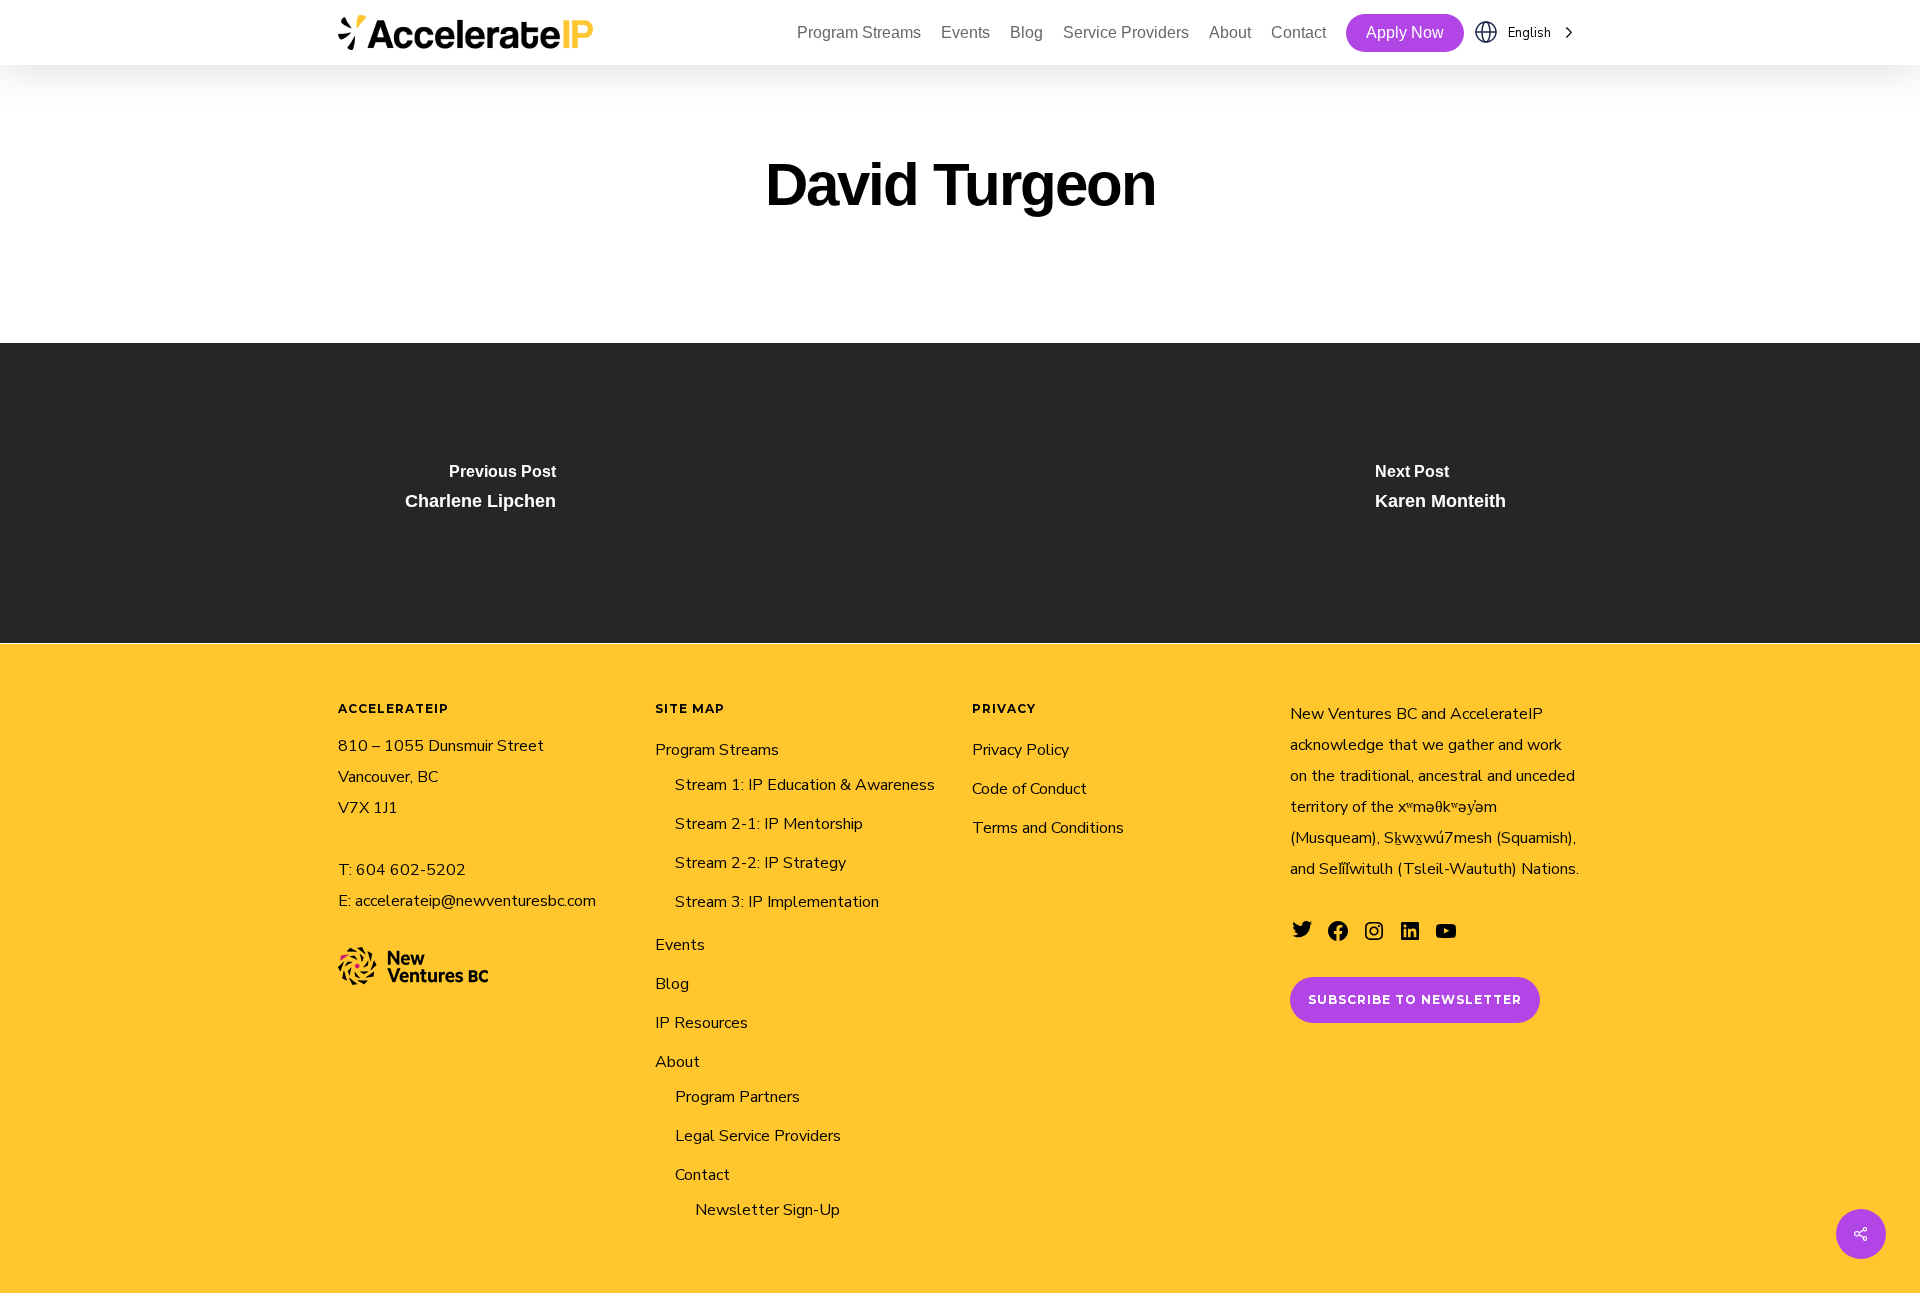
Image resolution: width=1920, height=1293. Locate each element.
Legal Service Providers (758, 1136)
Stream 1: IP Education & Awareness (805, 785)
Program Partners (737, 1097)
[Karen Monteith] (1440, 493)
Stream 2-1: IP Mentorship (769, 824)
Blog (672, 984)
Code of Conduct (1029, 789)
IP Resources (701, 1023)
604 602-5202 (411, 870)
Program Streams (717, 750)
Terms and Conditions (1048, 828)
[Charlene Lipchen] (480, 493)
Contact (702, 1175)
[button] (1415, 1000)
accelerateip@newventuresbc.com (475, 901)
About (677, 1062)
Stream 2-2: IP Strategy (760, 863)
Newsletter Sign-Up (767, 1210)
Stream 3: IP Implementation (777, 902)
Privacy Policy (1020, 750)
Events (680, 945)
